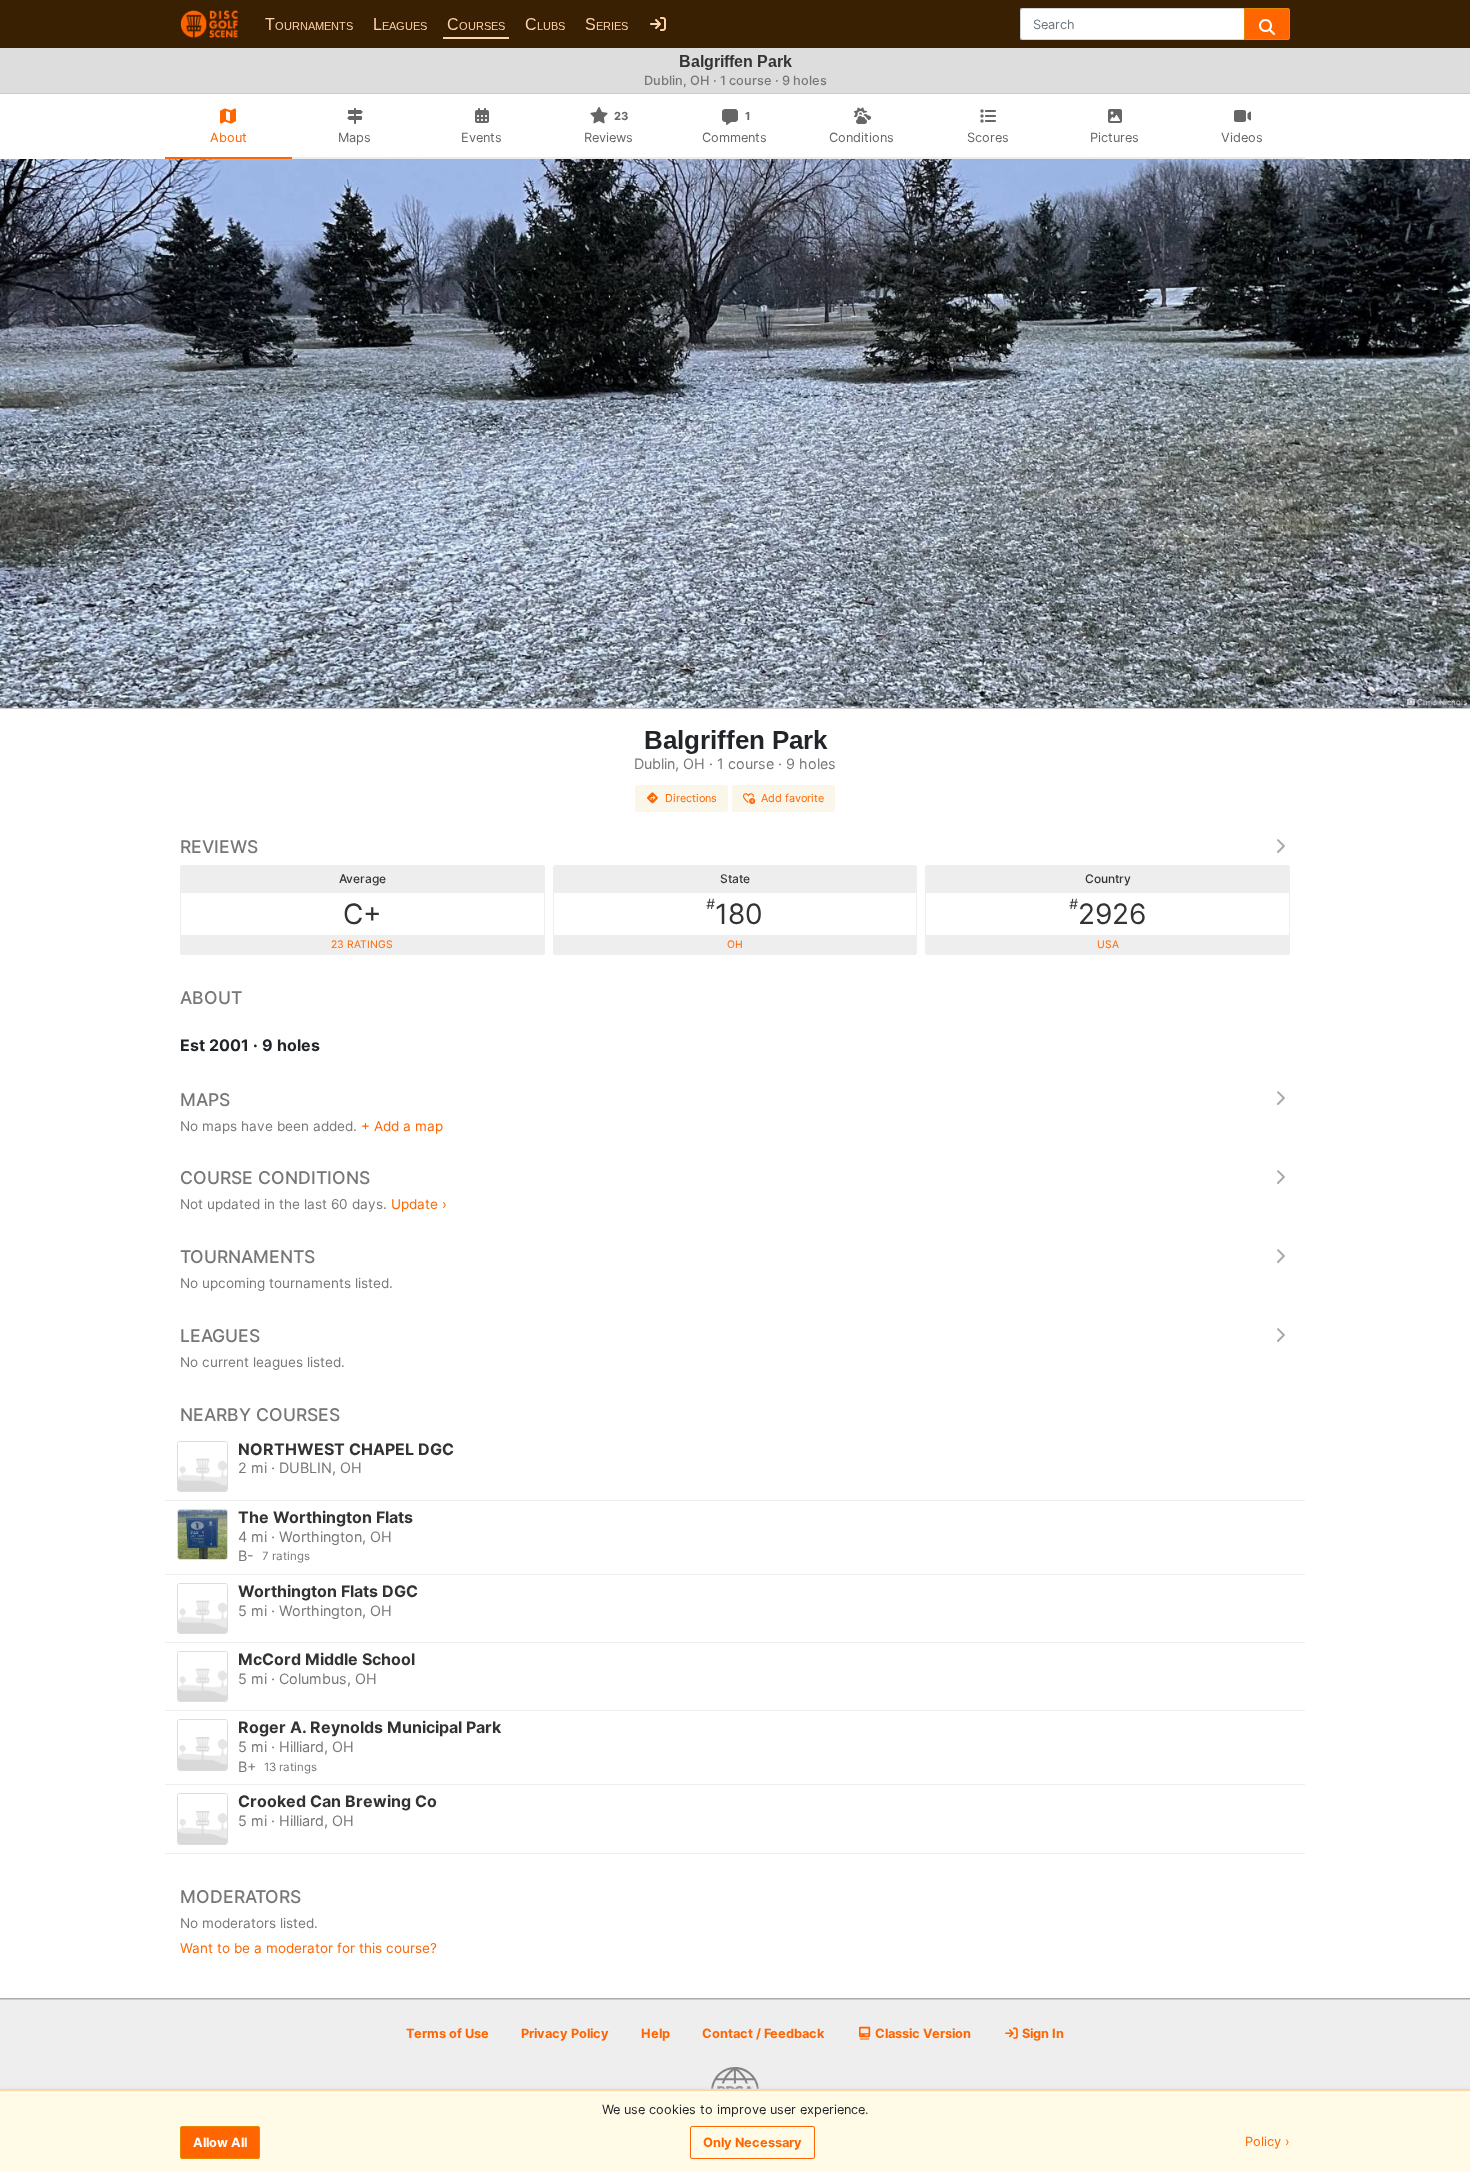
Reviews (219, 846)
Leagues (400, 24)
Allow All (220, 2142)
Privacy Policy (565, 2033)
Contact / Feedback (763, 2033)
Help (655, 2033)
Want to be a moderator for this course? (308, 1948)
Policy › (1267, 2142)
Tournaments (309, 24)
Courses (476, 24)
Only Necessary (752, 2142)
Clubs (545, 24)
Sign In (1041, 2033)
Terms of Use (447, 2033)
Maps (205, 1099)
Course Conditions (275, 1177)
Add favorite (792, 798)
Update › (419, 1204)
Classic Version (921, 2033)
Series (606, 24)
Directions (691, 798)
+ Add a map (402, 1126)
